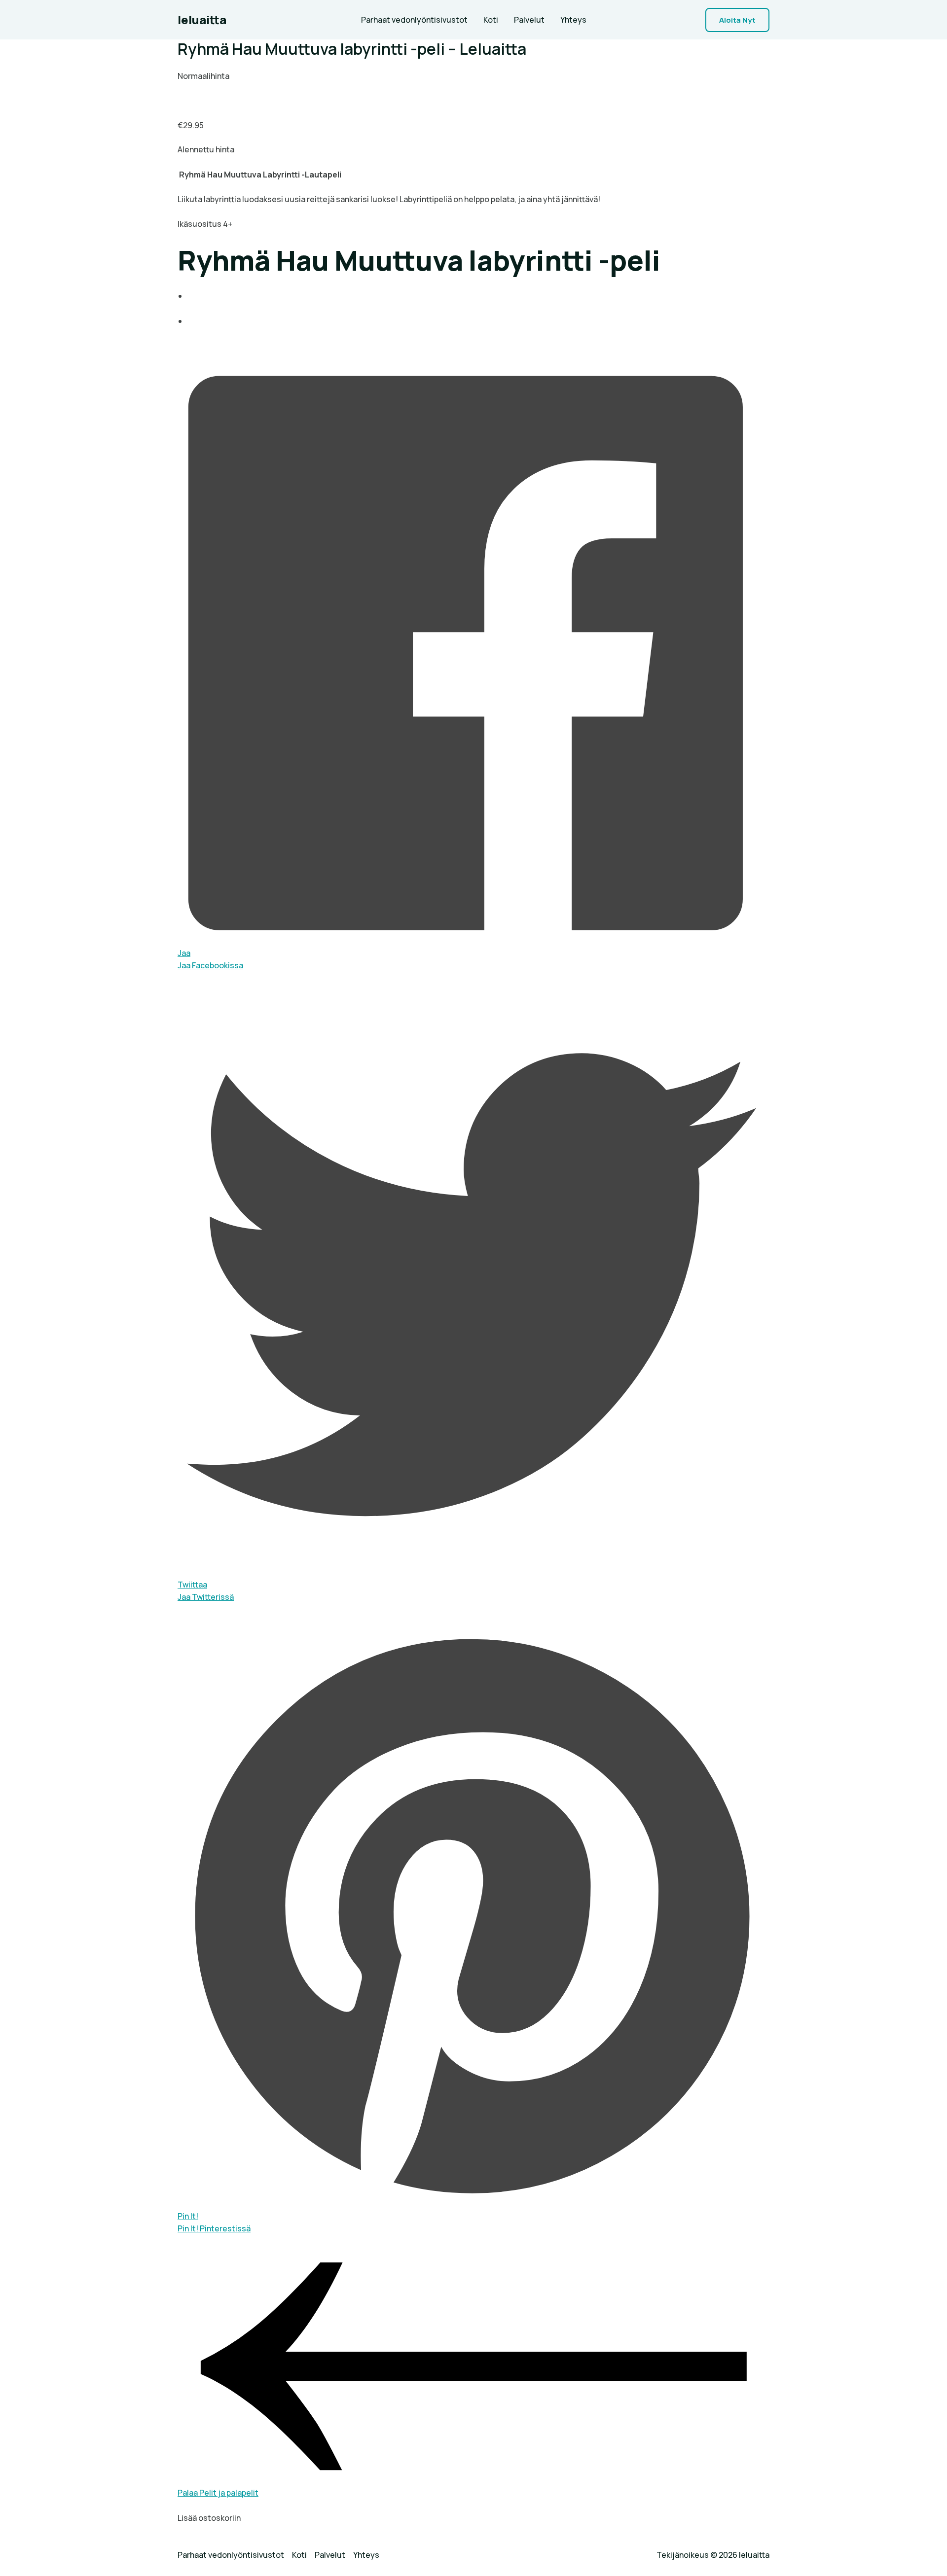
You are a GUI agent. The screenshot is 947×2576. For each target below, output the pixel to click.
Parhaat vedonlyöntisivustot (414, 20)
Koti (491, 20)
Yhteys (573, 20)
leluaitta (202, 19)
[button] (737, 20)
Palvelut (529, 20)
